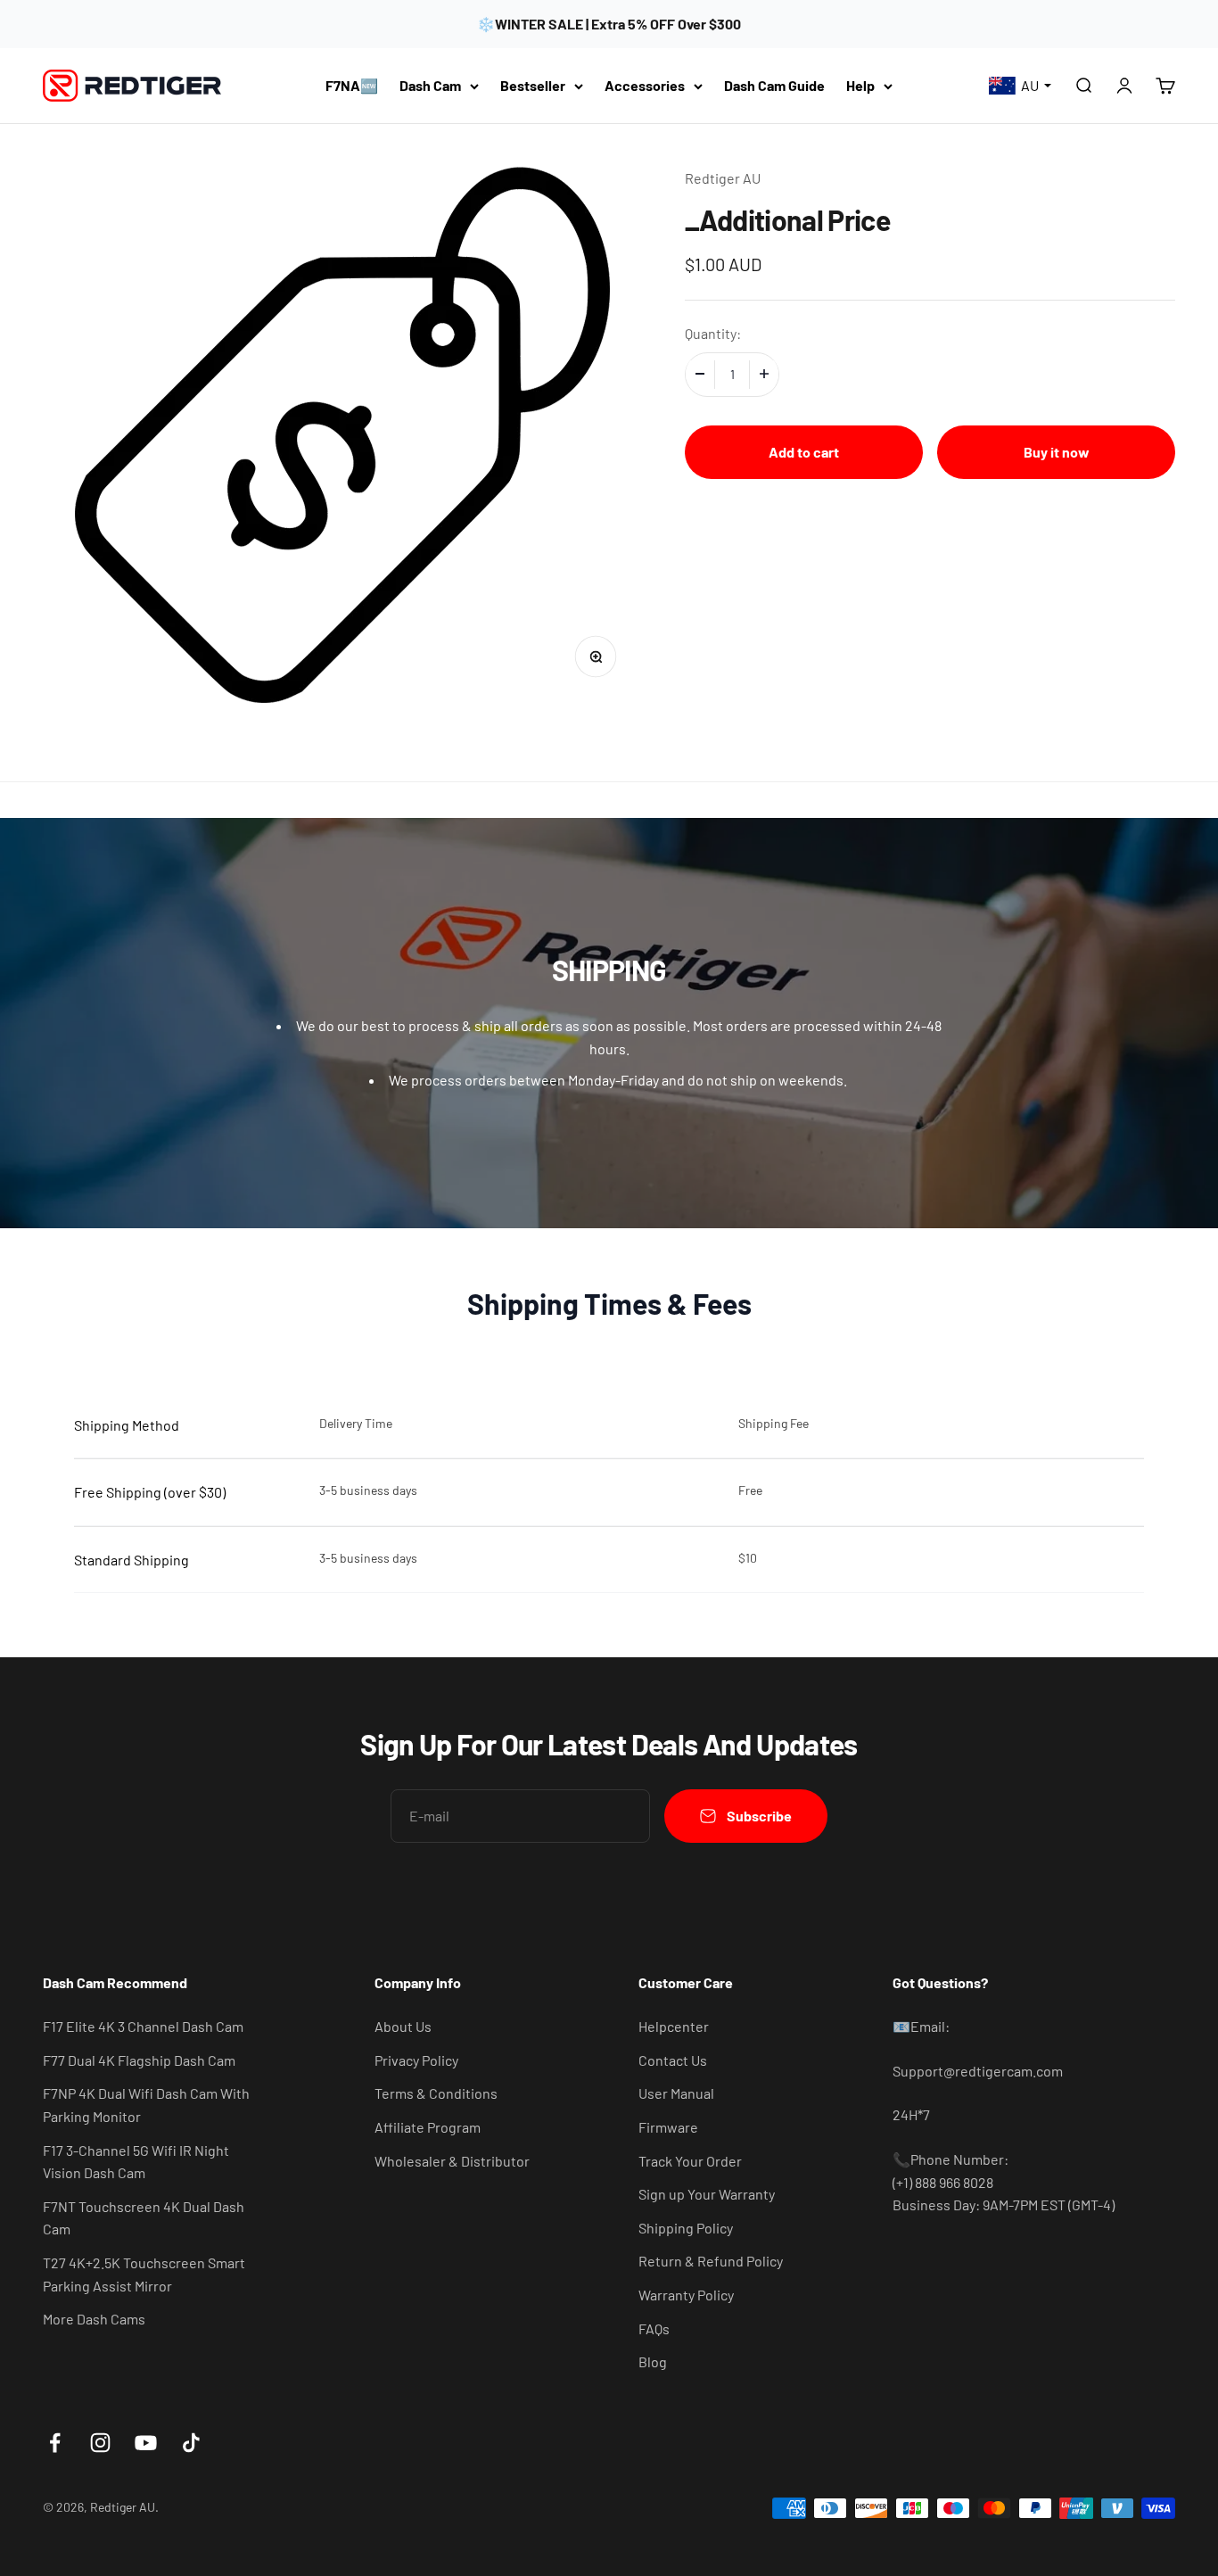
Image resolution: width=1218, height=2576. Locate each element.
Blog (653, 2361)
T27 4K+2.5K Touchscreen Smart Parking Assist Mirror (144, 2274)
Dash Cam (430, 85)
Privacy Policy (416, 2060)
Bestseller (533, 85)
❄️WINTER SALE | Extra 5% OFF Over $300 (609, 24)
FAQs (654, 2328)
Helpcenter (674, 2026)
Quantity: (713, 332)
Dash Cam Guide (774, 85)
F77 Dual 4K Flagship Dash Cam (139, 2060)
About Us (403, 2026)
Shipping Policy (686, 2228)
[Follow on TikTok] (191, 2443)
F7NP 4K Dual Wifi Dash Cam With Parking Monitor (146, 2105)
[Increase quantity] (764, 374)
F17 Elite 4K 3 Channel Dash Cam (143, 2026)
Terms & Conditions (436, 2093)
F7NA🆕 (352, 85)
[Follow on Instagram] (100, 2443)
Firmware (668, 2127)
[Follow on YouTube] (146, 2443)
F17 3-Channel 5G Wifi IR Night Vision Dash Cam (136, 2162)
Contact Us (673, 2060)
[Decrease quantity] (700, 374)
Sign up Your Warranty (707, 2194)
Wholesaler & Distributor (452, 2161)
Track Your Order (690, 2161)
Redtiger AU (723, 178)
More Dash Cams (94, 2319)
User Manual (676, 2093)
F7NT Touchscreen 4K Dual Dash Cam (144, 2218)
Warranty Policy (686, 2295)
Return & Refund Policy (711, 2261)
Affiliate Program (428, 2127)
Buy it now (1057, 451)
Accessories (645, 85)
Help (860, 85)
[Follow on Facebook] (55, 2443)
